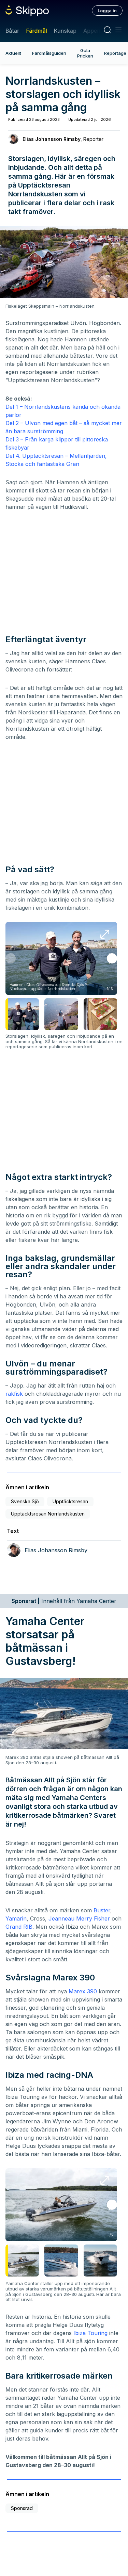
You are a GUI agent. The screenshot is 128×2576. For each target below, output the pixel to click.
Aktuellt (13, 53)
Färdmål (36, 31)
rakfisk (14, 1394)
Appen (92, 31)
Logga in (107, 11)
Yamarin (16, 1918)
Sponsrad (22, 2508)
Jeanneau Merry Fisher (79, 1918)
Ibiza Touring (90, 2333)
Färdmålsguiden (49, 53)
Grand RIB (19, 1927)
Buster (102, 1910)
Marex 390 (83, 1991)
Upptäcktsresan (70, 1501)
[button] (112, 958)
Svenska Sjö (25, 1501)
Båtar (12, 31)
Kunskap (65, 31)
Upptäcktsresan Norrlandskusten (48, 1514)
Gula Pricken (85, 53)
